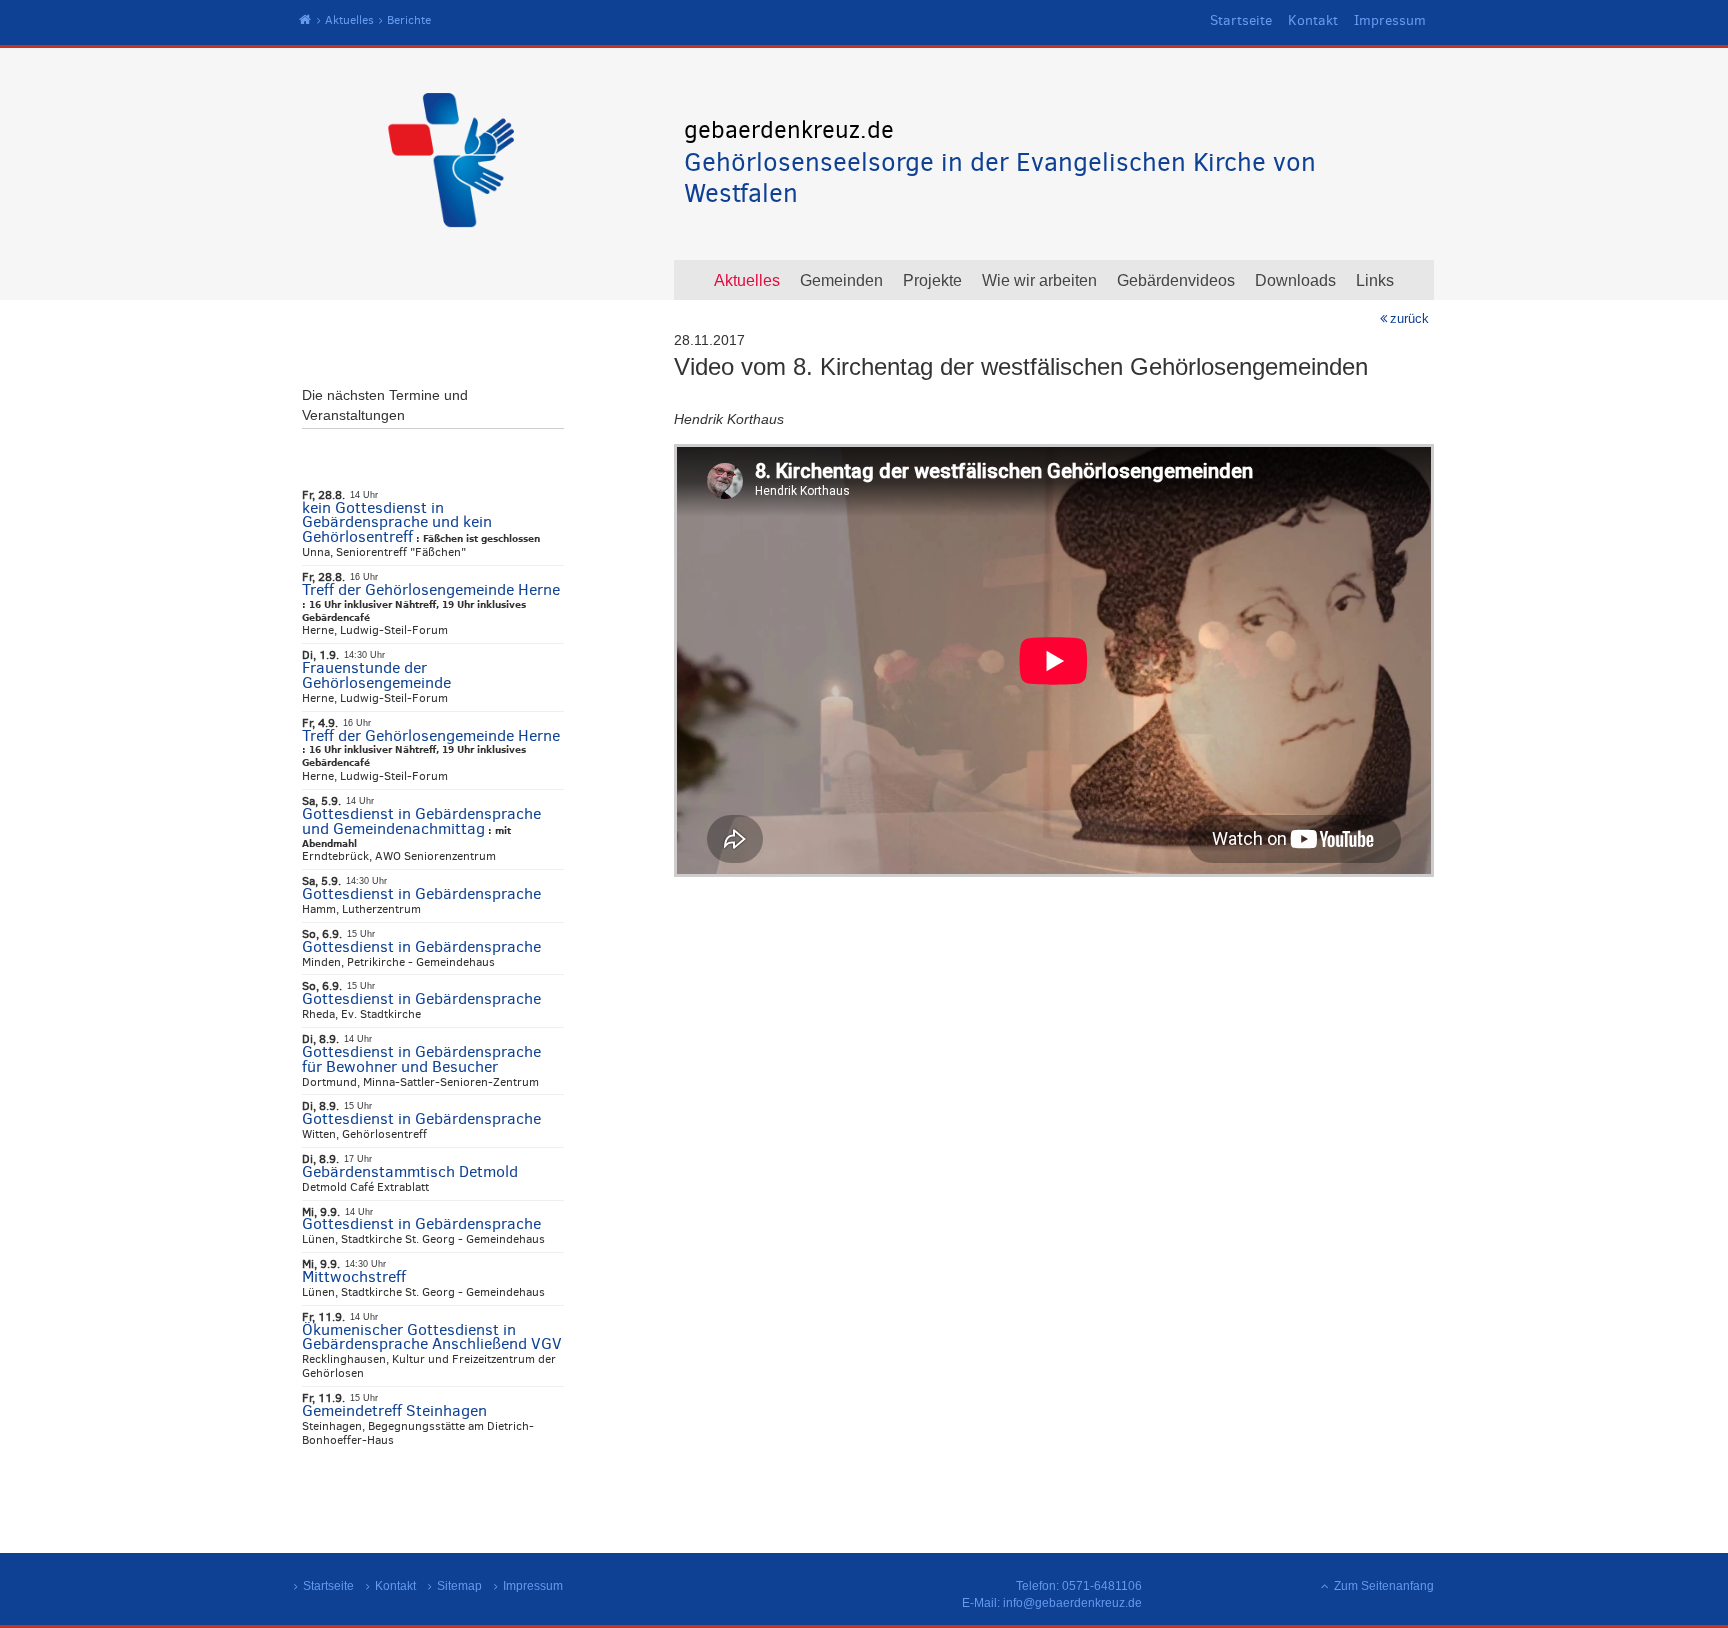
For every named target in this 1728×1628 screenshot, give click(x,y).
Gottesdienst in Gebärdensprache (421, 893)
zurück (1409, 318)
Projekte (932, 280)
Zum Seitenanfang (1384, 1586)
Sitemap (459, 1586)
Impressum (1390, 20)
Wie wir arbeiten (1039, 280)
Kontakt (1313, 20)
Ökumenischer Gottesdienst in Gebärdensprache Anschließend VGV (432, 1337)
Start (305, 20)
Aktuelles (349, 20)
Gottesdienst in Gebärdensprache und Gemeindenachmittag (421, 821)
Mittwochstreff (354, 1276)
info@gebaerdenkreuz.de (1072, 1603)
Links (1375, 280)
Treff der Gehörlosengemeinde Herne (431, 589)
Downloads (1295, 280)
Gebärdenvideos (1176, 280)
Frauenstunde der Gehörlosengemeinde (376, 675)
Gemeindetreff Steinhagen (394, 1410)
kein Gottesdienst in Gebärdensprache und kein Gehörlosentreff (397, 522)
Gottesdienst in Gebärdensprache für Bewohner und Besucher (421, 1059)
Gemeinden (841, 280)
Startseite (1241, 20)
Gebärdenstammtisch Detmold (410, 1171)
